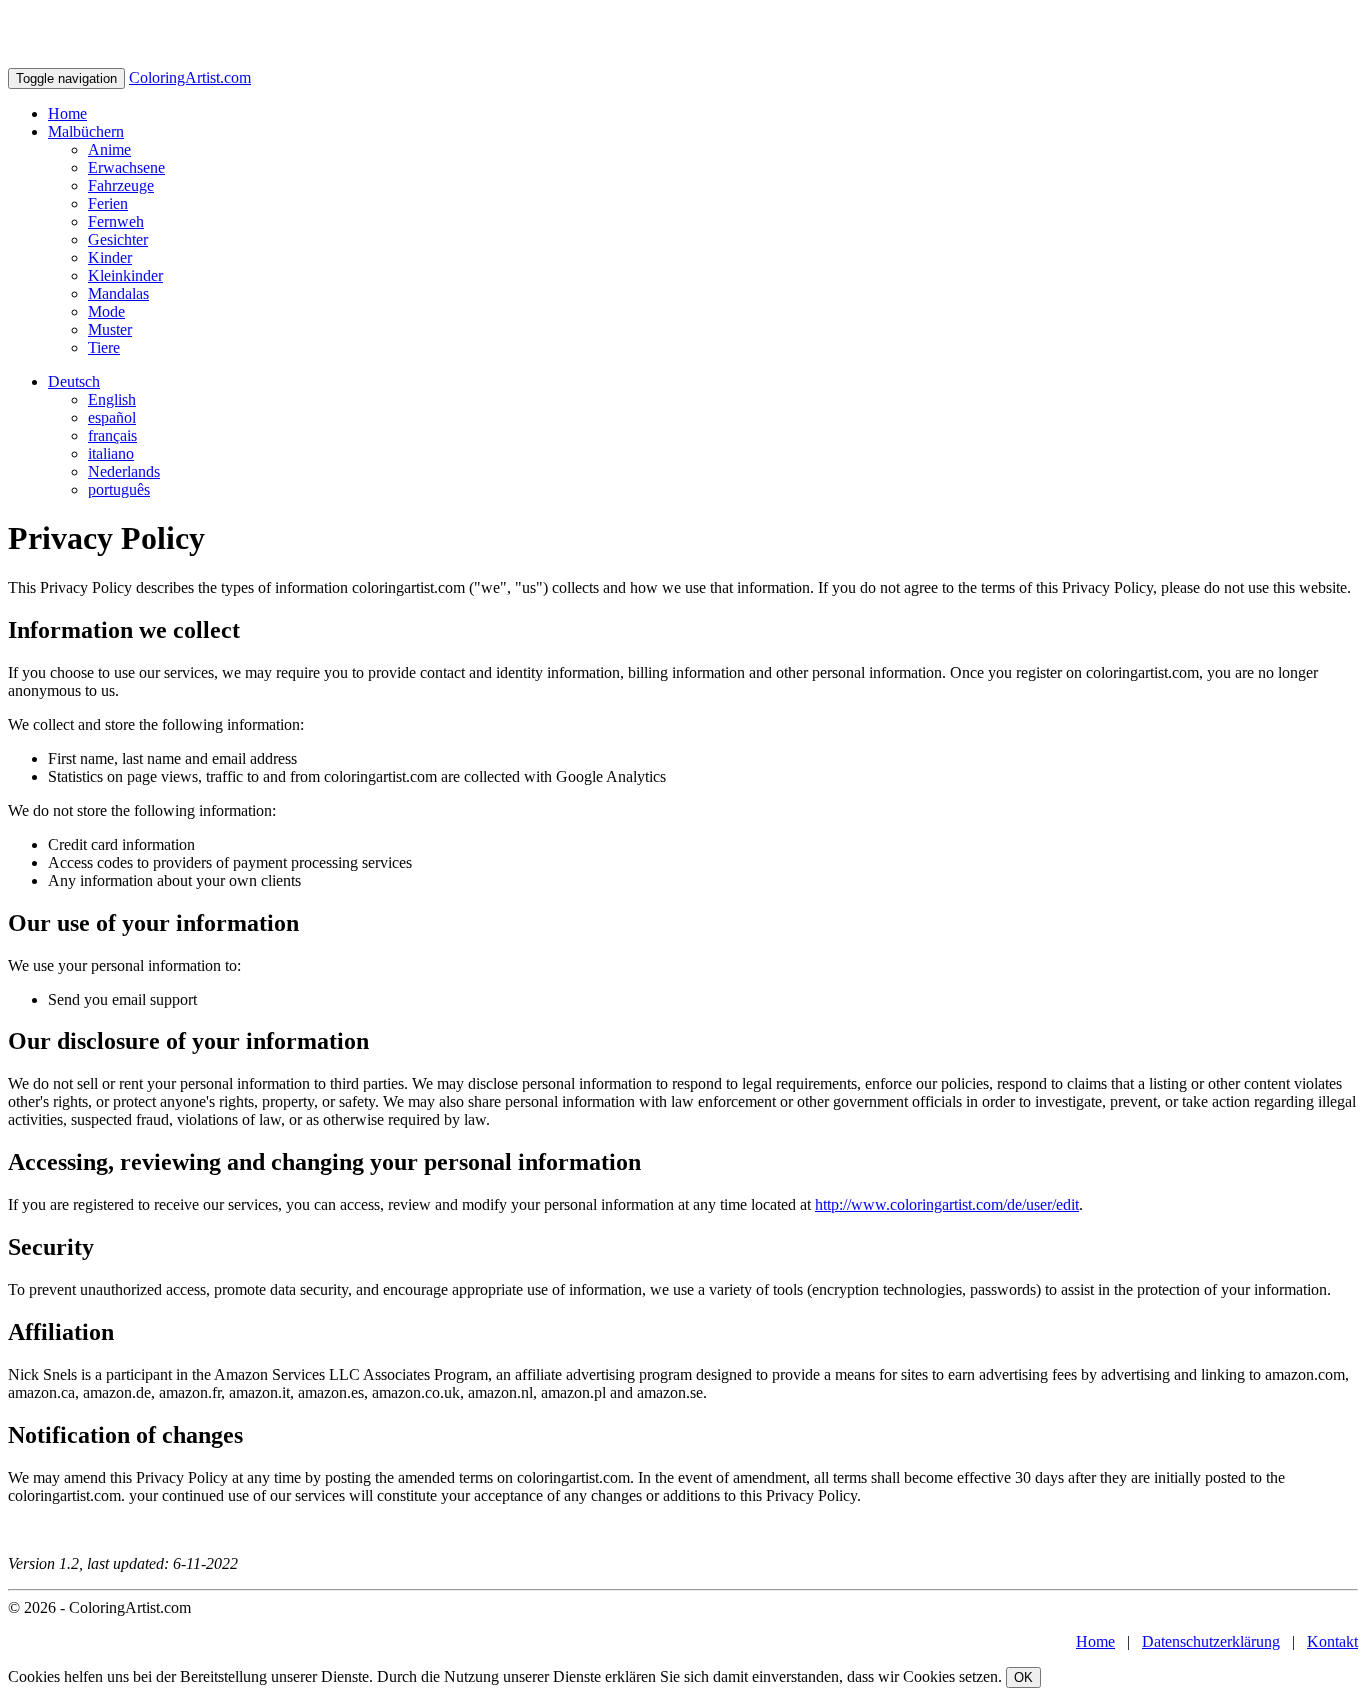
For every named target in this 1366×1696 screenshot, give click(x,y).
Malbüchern (86, 131)
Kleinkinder (125, 275)
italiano (111, 453)
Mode (106, 311)
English (112, 399)
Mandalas (118, 293)
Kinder (110, 257)
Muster (110, 329)
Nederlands (124, 471)
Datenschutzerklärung (1211, 1641)
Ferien (108, 203)
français (112, 435)
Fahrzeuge (121, 185)
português (119, 489)
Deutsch (74, 381)
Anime (109, 149)
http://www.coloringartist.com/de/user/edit (947, 1204)
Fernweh (116, 221)
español (112, 417)
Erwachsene (126, 167)
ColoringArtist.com (190, 77)
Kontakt (1332, 1641)
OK (1023, 1677)
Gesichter (118, 239)
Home (67, 113)
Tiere (104, 347)
